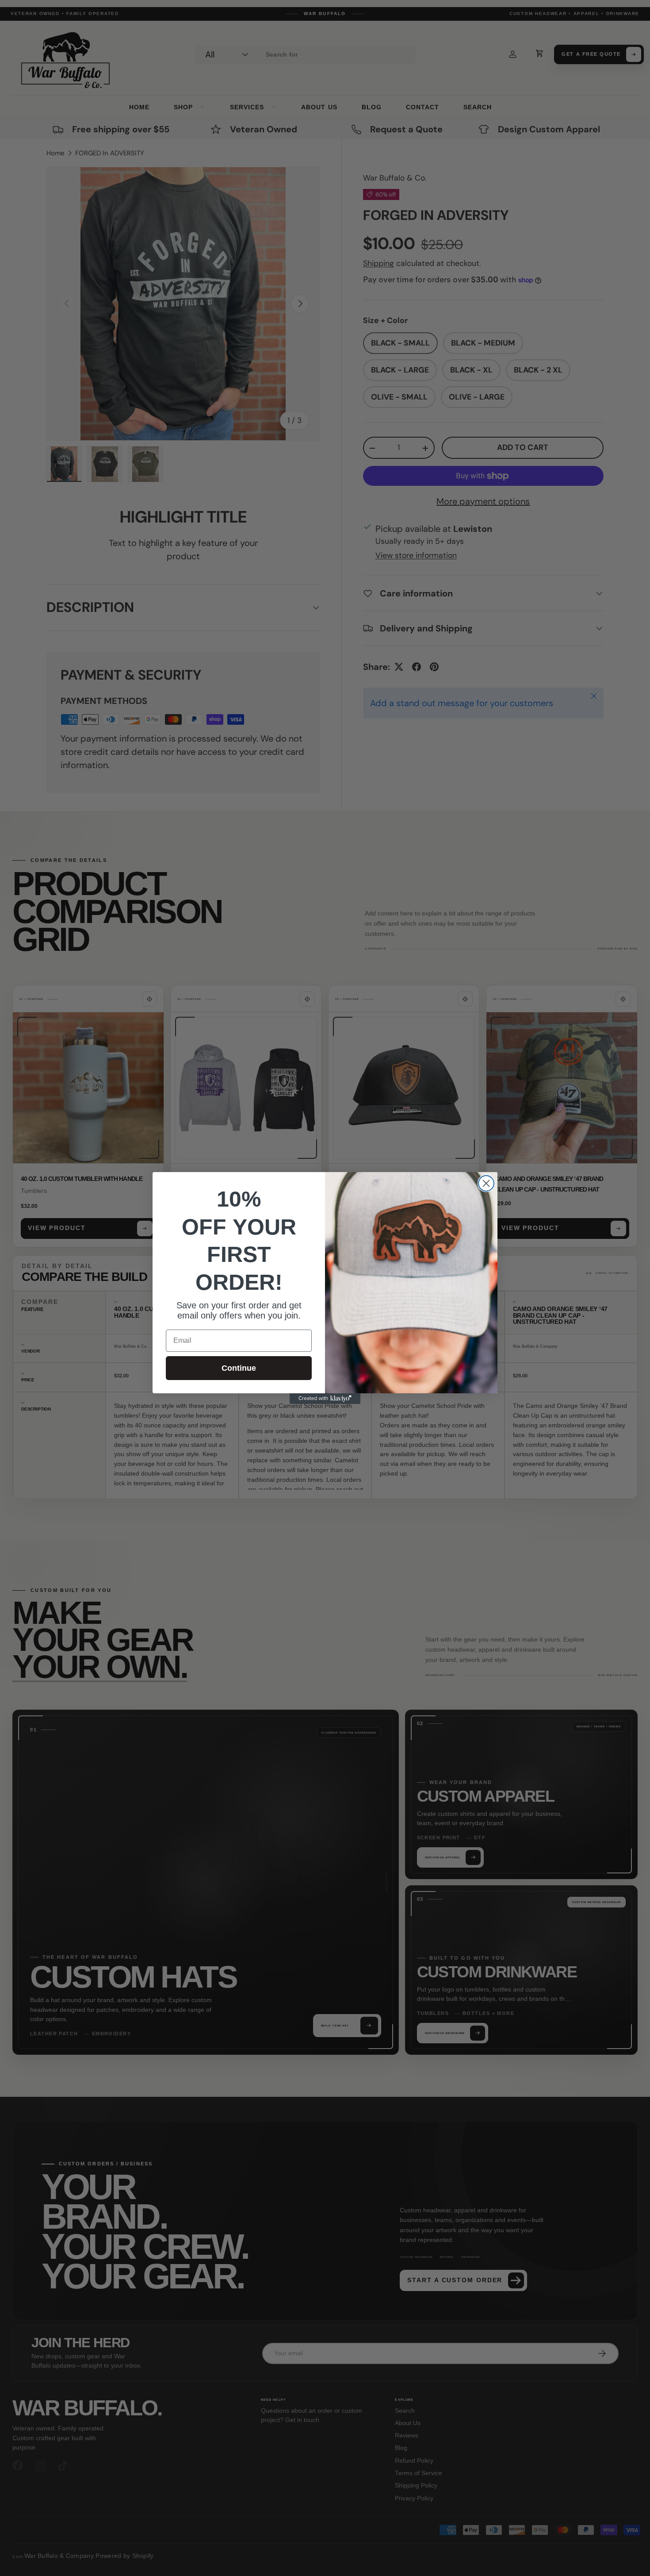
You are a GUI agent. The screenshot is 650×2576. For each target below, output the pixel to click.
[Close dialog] (486, 1183)
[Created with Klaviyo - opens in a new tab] (325, 1399)
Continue (239, 1368)
